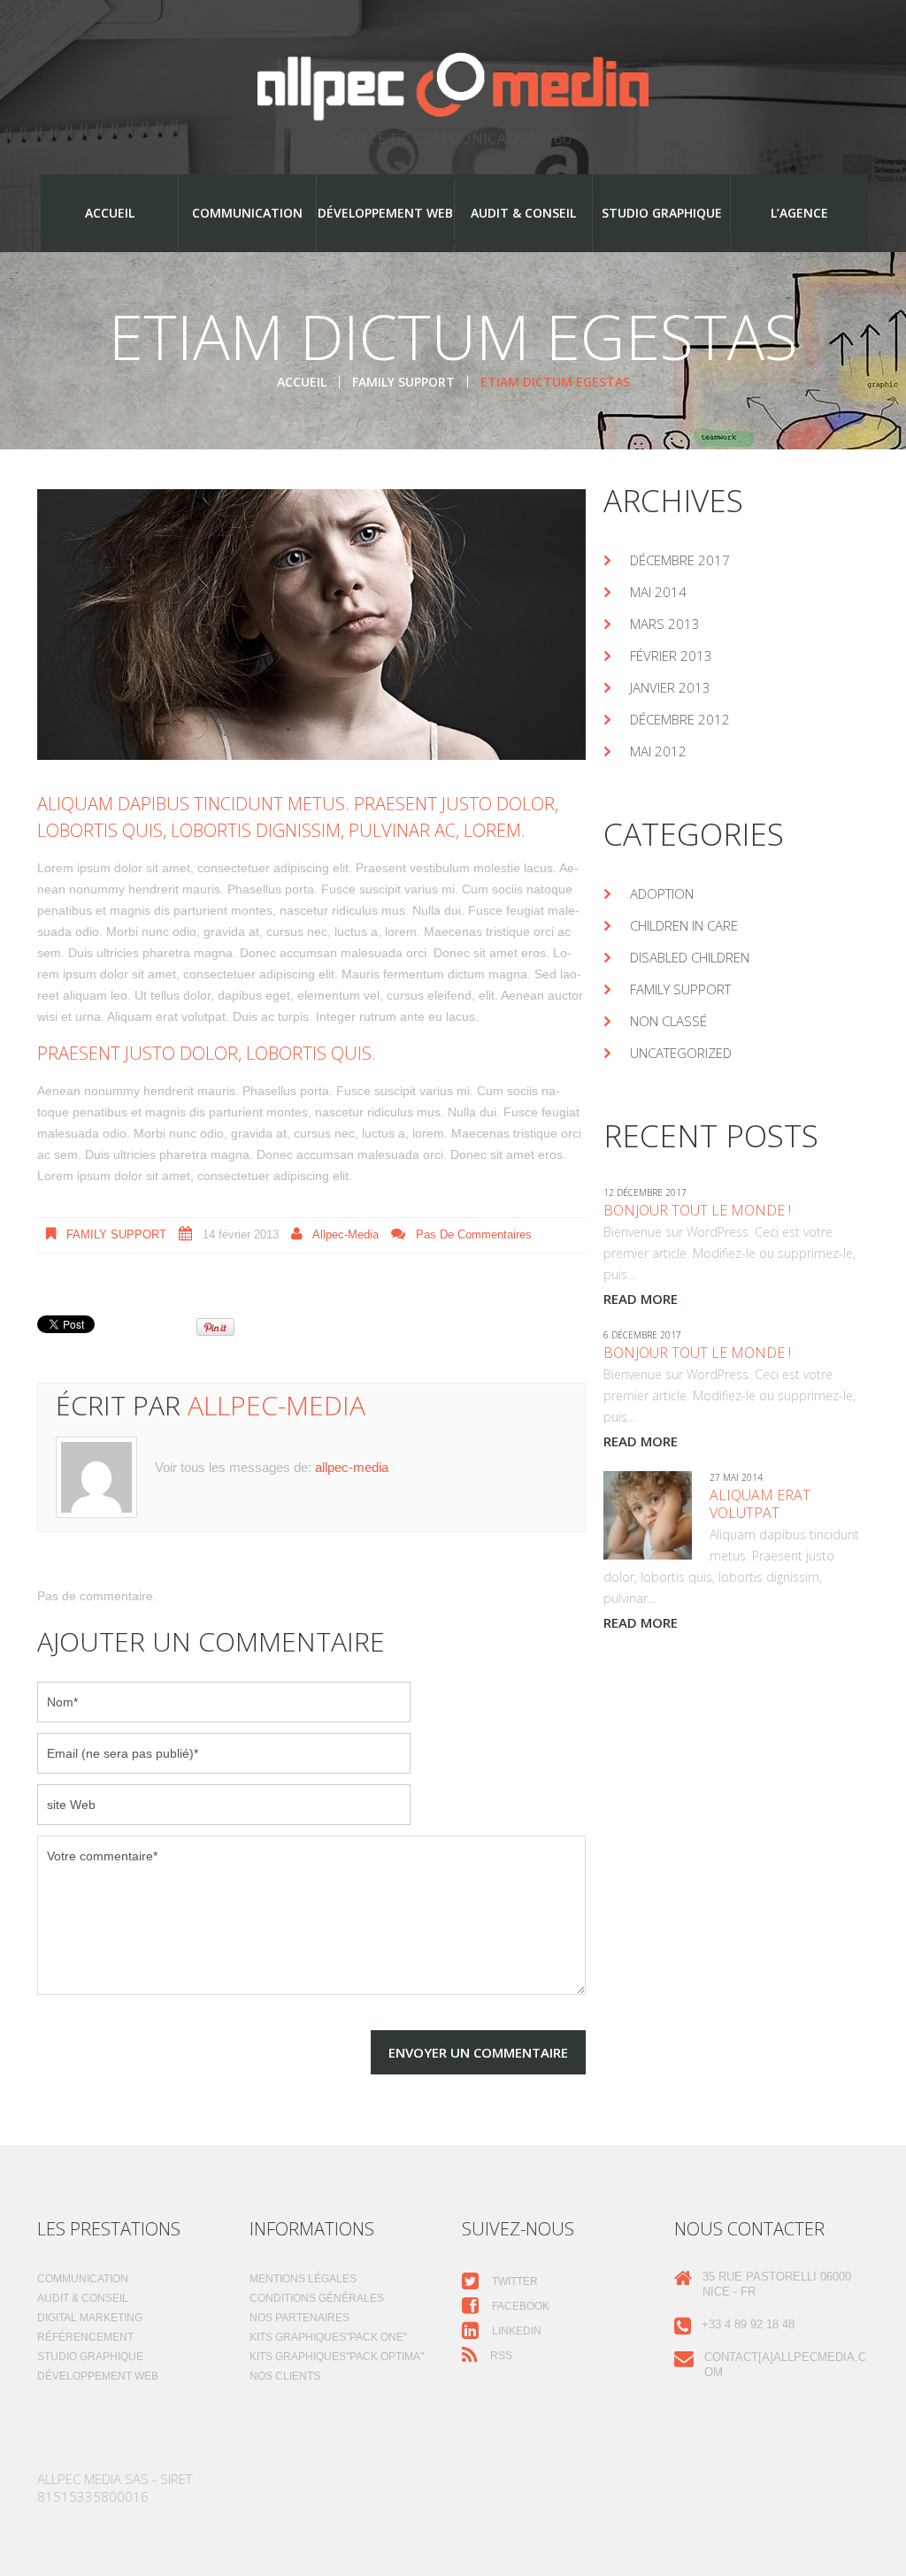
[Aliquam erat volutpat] (648, 1515)
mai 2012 (658, 751)
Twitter (514, 2281)
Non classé (668, 1021)
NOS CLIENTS (285, 2376)
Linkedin (515, 2331)
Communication (247, 213)
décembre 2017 (680, 560)
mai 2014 (658, 592)
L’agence (799, 213)
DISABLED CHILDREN (690, 957)
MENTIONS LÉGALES (303, 2279)
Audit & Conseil (523, 213)
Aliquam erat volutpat (760, 1504)
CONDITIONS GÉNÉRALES (317, 2298)
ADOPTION (662, 893)
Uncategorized (681, 1053)
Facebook (519, 2306)
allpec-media (346, 1234)
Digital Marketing (90, 2318)
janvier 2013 (670, 687)
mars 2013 (665, 624)
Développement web (385, 213)
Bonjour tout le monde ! (697, 1210)
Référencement (85, 2337)
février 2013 (671, 655)
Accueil (110, 213)
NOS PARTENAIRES (299, 2318)
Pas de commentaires (474, 1234)
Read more (641, 1299)
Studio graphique (662, 213)
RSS (500, 2356)
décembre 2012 (680, 719)
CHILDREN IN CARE (684, 925)
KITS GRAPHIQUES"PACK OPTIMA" (337, 2357)
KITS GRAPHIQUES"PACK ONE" (328, 2337)
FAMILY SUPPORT (403, 382)
